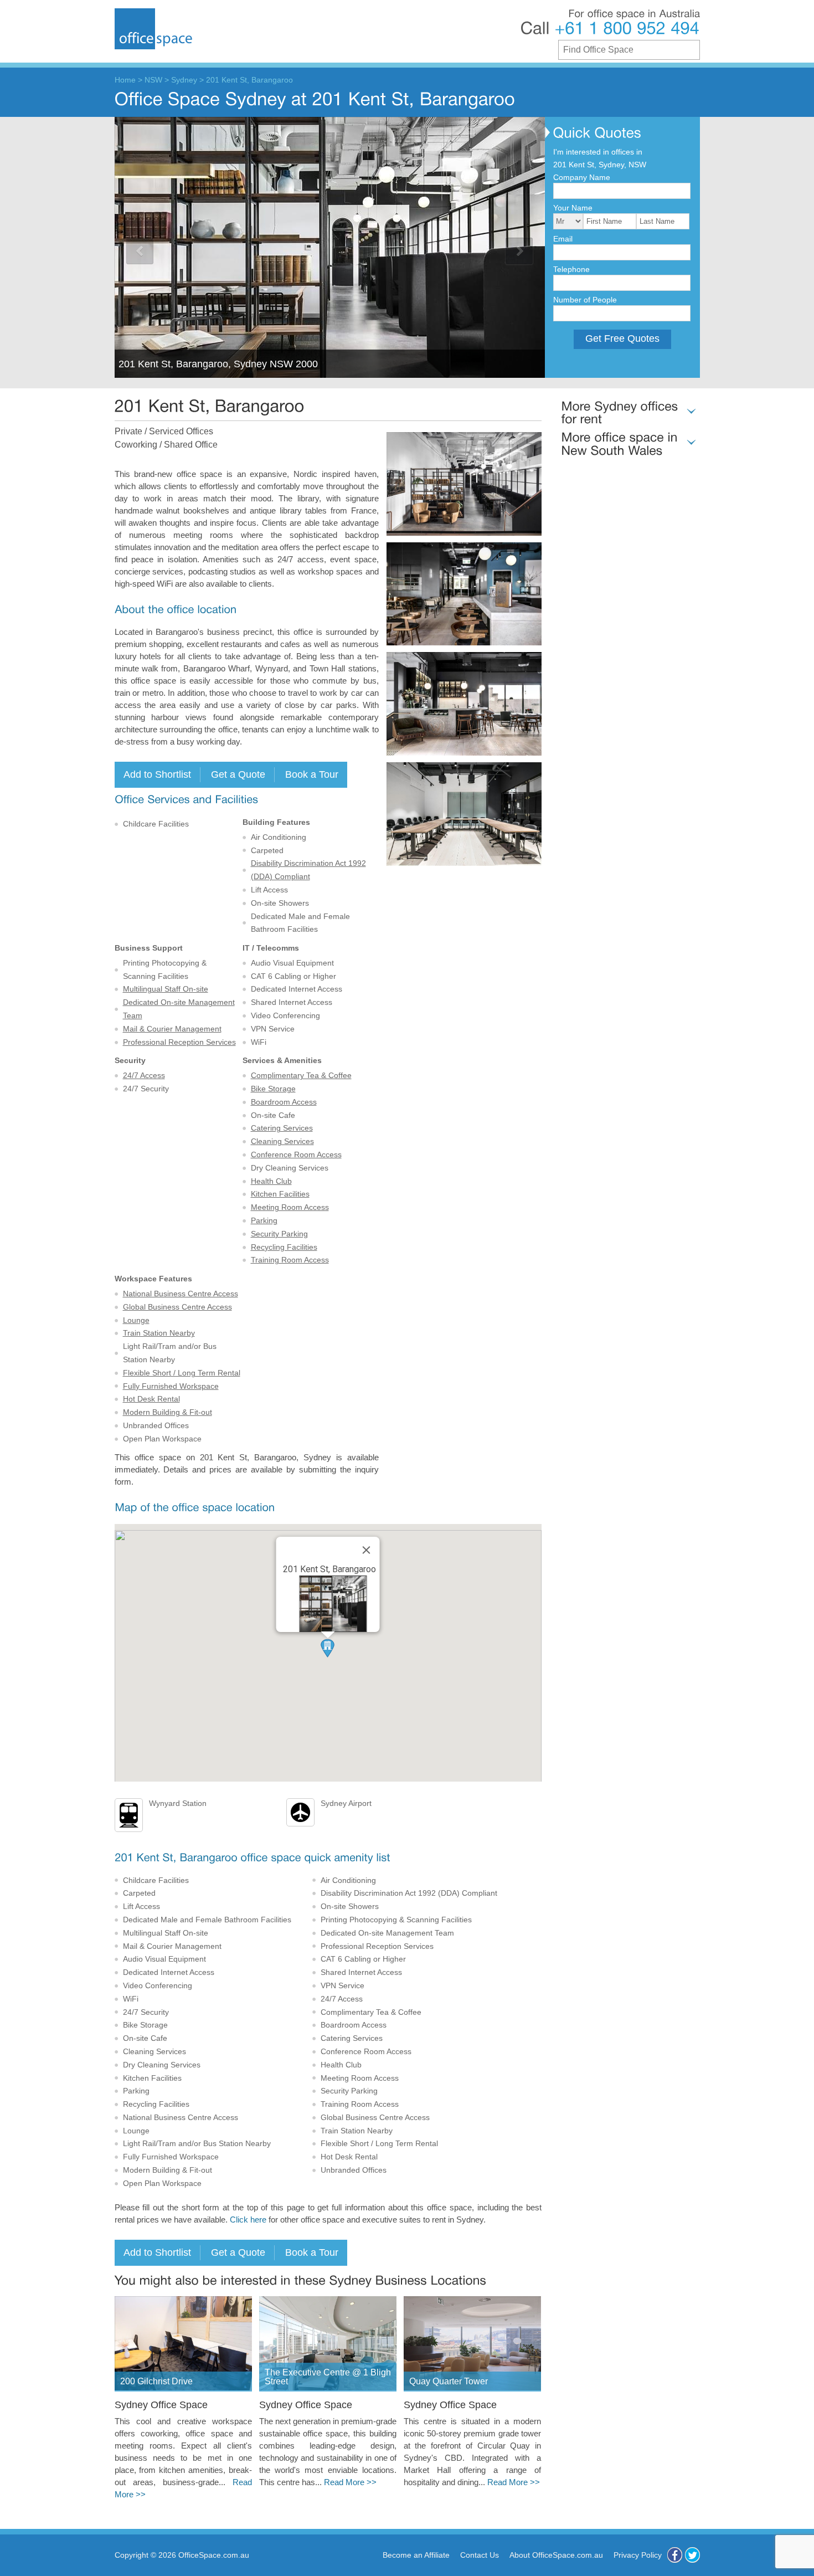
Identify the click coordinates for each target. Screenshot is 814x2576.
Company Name (582, 177)
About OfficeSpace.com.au (556, 2555)
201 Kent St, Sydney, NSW (600, 165)
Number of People (585, 300)
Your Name (573, 208)
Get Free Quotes (622, 338)
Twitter (692, 2555)
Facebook (675, 2555)
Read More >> (350, 2482)
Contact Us (480, 2555)
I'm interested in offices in (598, 152)
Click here (248, 2220)
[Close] (367, 1550)
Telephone (571, 269)
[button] (328, 1648)
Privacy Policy (638, 2555)
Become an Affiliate (416, 2555)
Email (563, 239)
